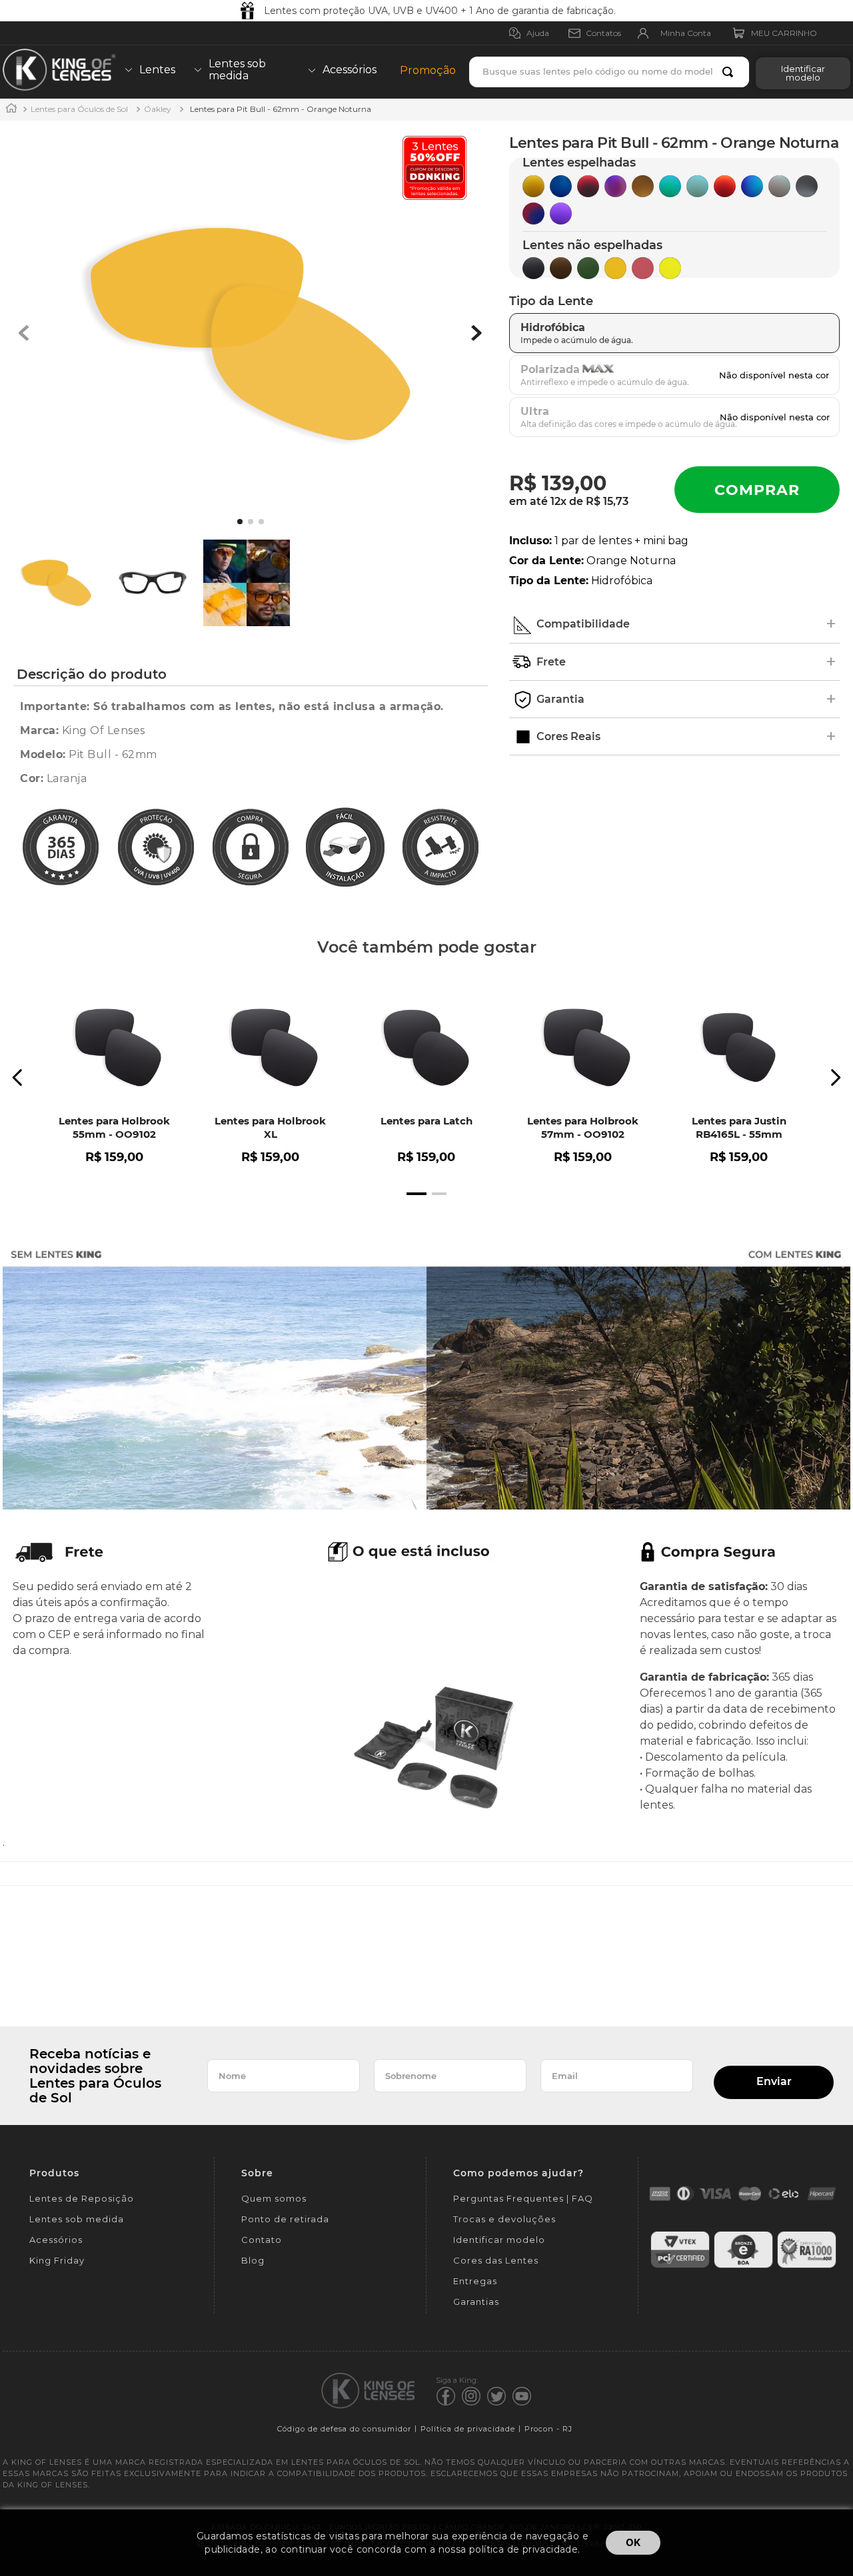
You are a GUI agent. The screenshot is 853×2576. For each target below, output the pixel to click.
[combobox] (609, 72)
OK (633, 2542)
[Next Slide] (835, 1077)
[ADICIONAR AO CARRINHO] (757, 490)
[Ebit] (743, 2266)
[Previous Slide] (18, 1077)
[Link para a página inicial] (11, 110)
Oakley (158, 109)
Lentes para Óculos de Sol (79, 109)
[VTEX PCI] (680, 2266)
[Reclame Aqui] (807, 2266)
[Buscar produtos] (730, 72)
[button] (800, 72)
